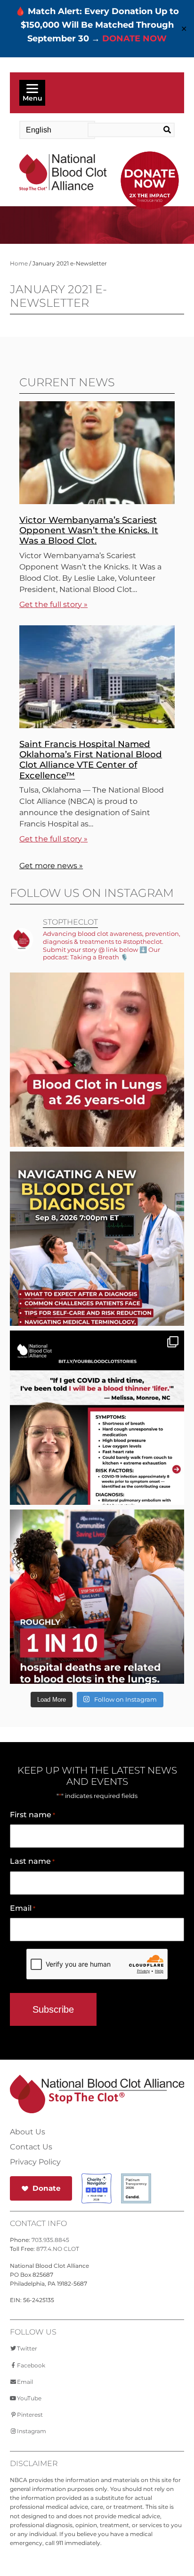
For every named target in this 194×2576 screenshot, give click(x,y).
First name (32, 1815)
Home (19, 263)
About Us (28, 2132)
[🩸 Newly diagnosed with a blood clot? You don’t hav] (97, 1267)
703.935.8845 (50, 2240)
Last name (32, 1861)
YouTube (29, 2398)
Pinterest (30, 2415)
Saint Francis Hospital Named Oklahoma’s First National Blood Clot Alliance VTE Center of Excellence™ (91, 759)
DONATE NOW (134, 39)
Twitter (27, 2348)
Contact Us (31, 2147)
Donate (47, 2188)
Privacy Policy (35, 2162)
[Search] (165, 130)
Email (23, 1908)
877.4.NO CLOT (58, 2249)
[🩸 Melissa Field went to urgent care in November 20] (97, 1446)
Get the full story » (53, 604)
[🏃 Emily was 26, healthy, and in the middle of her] (97, 1088)
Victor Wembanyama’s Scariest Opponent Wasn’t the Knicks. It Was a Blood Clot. (89, 530)
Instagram (32, 2431)
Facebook (31, 2365)
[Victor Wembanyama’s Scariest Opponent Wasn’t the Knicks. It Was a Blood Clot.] (97, 502)
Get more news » (51, 866)
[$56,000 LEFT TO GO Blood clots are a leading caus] (97, 1625)
